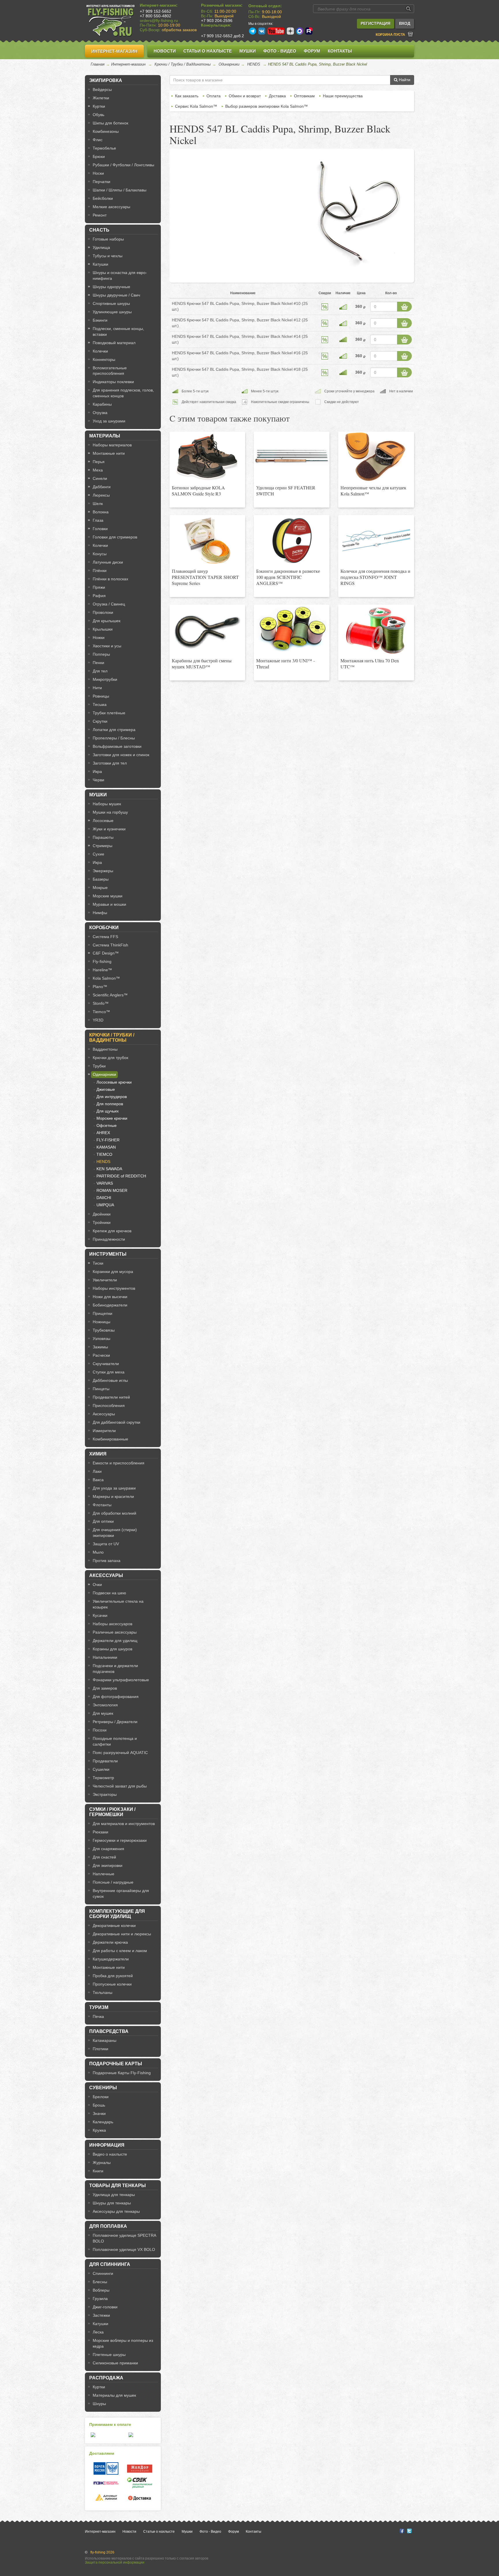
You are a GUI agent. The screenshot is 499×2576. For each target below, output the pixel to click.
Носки (98, 173)
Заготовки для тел (110, 763)
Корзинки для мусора (113, 1272)
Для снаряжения (108, 1849)
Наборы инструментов (114, 1288)
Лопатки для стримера (114, 730)
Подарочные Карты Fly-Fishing (122, 2073)
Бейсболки (103, 198)
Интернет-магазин (114, 51)
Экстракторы (105, 1794)
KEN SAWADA (109, 1169)
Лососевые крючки (114, 1082)
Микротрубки (105, 679)
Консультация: (216, 25)
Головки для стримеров (115, 537)
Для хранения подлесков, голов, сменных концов (123, 393)
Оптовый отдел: (265, 6)
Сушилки (101, 1769)
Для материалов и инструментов (124, 1824)
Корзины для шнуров (112, 1649)
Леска (98, 2332)
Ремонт (100, 215)
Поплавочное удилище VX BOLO (124, 2249)
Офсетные (107, 1125)
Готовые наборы (108, 239)
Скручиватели (106, 1364)
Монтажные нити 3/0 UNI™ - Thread (285, 663)
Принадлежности (109, 1239)
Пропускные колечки (112, 1984)
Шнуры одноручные (111, 287)
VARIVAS (105, 1183)
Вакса (98, 1480)
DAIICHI (104, 1198)
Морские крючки (112, 1118)
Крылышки (103, 629)
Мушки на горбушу (110, 812)
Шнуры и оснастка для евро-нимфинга (120, 275)
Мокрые (100, 888)
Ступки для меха (109, 1372)
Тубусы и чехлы (108, 256)
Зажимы (100, 1347)
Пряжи (99, 587)
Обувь (98, 115)
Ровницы (101, 696)
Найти (404, 80)
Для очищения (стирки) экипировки (115, 1533)
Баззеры (101, 879)
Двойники (102, 1214)
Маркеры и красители (113, 1496)
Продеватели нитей (111, 1397)
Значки (99, 2113)
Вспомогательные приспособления (110, 371)
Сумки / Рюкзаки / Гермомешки (112, 1812)
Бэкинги (100, 320)
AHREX (103, 1133)
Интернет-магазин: (159, 5)
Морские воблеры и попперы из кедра (123, 2343)
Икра (97, 771)
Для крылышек (107, 621)
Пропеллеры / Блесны (114, 738)
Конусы (100, 554)
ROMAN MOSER (112, 1190)
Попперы (101, 654)
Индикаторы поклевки (113, 382)
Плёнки (100, 571)
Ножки (99, 638)
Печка (98, 2016)
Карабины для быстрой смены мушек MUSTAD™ (202, 663)
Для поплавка (108, 2226)
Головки (100, 529)
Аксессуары (104, 1414)
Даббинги (102, 487)
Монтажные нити (109, 453)
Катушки (100, 264)
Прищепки (103, 1313)
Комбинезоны (106, 131)
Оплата (214, 96)
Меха (98, 470)
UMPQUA (105, 1205)
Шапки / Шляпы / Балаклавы (120, 190)
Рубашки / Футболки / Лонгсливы (123, 165)
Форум (312, 51)
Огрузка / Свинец (109, 604)
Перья (99, 462)
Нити (97, 688)
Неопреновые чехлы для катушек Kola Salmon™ (373, 491)
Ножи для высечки (110, 1297)
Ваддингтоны (105, 1049)
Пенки (98, 663)
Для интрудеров (112, 1097)
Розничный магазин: (222, 5)
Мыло (98, 1552)
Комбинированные (110, 1439)
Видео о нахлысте (110, 2154)
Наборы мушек (107, 804)
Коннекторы (104, 359)
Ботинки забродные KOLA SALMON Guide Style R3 (198, 491)
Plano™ (100, 987)
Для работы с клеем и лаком (120, 1951)
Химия (98, 1454)
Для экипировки (108, 1865)
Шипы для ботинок (110, 123)
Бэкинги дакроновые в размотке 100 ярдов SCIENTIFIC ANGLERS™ (288, 577)
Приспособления (109, 1406)
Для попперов (110, 1104)
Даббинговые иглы (110, 1380)
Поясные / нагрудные (113, 1882)
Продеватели (105, 1761)
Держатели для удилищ (115, 1641)
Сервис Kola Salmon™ (196, 106)
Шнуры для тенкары (112, 2203)
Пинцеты (101, 1389)
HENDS (254, 64)
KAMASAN (106, 1147)
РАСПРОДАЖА (106, 2378)
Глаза (98, 520)
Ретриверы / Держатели (115, 1722)
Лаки (97, 1471)
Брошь (99, 2105)
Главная (98, 64)
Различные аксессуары (115, 1632)
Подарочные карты (116, 2064)
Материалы (105, 436)
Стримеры (103, 846)
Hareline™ (102, 970)
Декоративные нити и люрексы (122, 1934)
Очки (97, 1585)
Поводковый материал (114, 343)
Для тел (100, 671)
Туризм (99, 2007)
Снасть (99, 230)
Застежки (101, 2315)
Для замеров (105, 1688)
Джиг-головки (105, 2307)
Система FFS (105, 937)
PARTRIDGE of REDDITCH (121, 1176)
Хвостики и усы (107, 646)
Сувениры (103, 2088)
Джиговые (106, 1089)
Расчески (101, 1355)
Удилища (101, 247)
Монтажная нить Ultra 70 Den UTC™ (370, 663)
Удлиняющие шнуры (112, 312)
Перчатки (102, 182)
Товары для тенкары (118, 2186)
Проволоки (103, 612)
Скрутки (100, 721)
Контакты (340, 51)
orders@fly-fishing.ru (159, 20)
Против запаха (107, 1561)
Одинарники (229, 64)
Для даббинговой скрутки (117, 1422)
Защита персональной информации (115, 2562)
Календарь (103, 2122)
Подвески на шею (109, 1593)
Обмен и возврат (245, 96)
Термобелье (104, 148)
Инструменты (108, 1254)
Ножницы (102, 1322)
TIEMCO (104, 1154)
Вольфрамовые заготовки (117, 746)
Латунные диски (108, 562)
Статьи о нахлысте (208, 51)
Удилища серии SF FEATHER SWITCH (286, 491)
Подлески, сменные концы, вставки (118, 331)
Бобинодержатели (110, 1305)
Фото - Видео (280, 51)
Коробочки (104, 928)
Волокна (101, 512)
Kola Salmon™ (106, 978)
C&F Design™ (106, 953)
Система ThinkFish (110, 945)
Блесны (100, 2282)
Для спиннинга (110, 2264)
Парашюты (103, 837)
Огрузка (100, 413)
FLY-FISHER (108, 1140)
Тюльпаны (103, 1992)
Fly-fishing (102, 961)
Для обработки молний (114, 1513)
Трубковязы (104, 1330)
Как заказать (187, 96)
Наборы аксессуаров (112, 1624)
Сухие (98, 854)
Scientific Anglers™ (110, 995)
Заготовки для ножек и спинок (121, 755)
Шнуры (99, 2404)
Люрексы (101, 495)
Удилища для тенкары (114, 2195)
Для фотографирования (116, 1697)
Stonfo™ (101, 1003)
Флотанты (102, 1505)
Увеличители (105, 1280)
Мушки (248, 51)
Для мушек (103, 1713)
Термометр (103, 1778)
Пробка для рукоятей (113, 1976)
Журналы (102, 2163)
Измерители (104, 1431)
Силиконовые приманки (115, 2363)
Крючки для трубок (110, 1058)
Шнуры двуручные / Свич (116, 295)
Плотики (100, 2049)
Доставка (277, 96)
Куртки (99, 106)
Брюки (99, 156)
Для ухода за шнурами (114, 1488)
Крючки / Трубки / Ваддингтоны (183, 64)
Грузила (100, 2299)
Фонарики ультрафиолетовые (121, 1680)
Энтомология (105, 1705)
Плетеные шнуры (109, 2355)
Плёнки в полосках (110, 579)
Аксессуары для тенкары (116, 2211)
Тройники (102, 1222)
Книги (98, 2171)
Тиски (98, 1263)
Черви (98, 780)
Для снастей (104, 1857)
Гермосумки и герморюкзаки (120, 1840)
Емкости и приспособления (119, 1463)
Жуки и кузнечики (109, 829)
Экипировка (106, 80)
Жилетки (101, 98)
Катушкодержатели (111, 1959)
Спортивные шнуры (111, 303)
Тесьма (100, 704)
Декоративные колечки (114, 1926)
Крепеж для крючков (112, 1231)
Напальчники (105, 1657)
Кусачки (100, 1615)
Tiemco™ (101, 1012)
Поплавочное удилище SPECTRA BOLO (124, 2238)
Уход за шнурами (109, 421)
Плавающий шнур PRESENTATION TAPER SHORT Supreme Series (205, 577)
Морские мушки (108, 896)
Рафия (99, 596)
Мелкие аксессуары (111, 207)
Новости (165, 51)
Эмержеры (103, 871)
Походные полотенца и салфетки (115, 1741)
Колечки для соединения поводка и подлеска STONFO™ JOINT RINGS (375, 577)
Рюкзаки (100, 1832)
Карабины (102, 404)
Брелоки (101, 2097)
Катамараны (105, 2040)
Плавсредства (109, 2031)
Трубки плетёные (109, 713)
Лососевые (103, 821)
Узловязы (102, 1339)
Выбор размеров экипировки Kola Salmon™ (267, 106)
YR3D (98, 1020)
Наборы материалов (112, 445)
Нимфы (100, 913)
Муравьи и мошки (109, 904)
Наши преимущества (343, 96)
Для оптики (103, 1521)
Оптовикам (304, 96)
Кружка (99, 2130)
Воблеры (101, 2290)
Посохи (100, 1730)
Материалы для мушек (114, 2395)
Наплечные (104, 1874)
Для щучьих (108, 1111)
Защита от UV (106, 1544)
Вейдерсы (102, 90)
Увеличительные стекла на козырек (118, 1604)
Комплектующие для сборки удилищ (117, 1914)
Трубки (99, 1066)
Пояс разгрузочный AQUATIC (120, 1753)
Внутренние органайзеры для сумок (121, 1893)
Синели (100, 478)
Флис (98, 140)
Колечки (100, 351)
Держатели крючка (110, 1942)
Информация (107, 2145)
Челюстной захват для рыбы (120, 1786)
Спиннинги (103, 2273)
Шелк (98, 504)
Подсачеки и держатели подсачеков (115, 1669)
